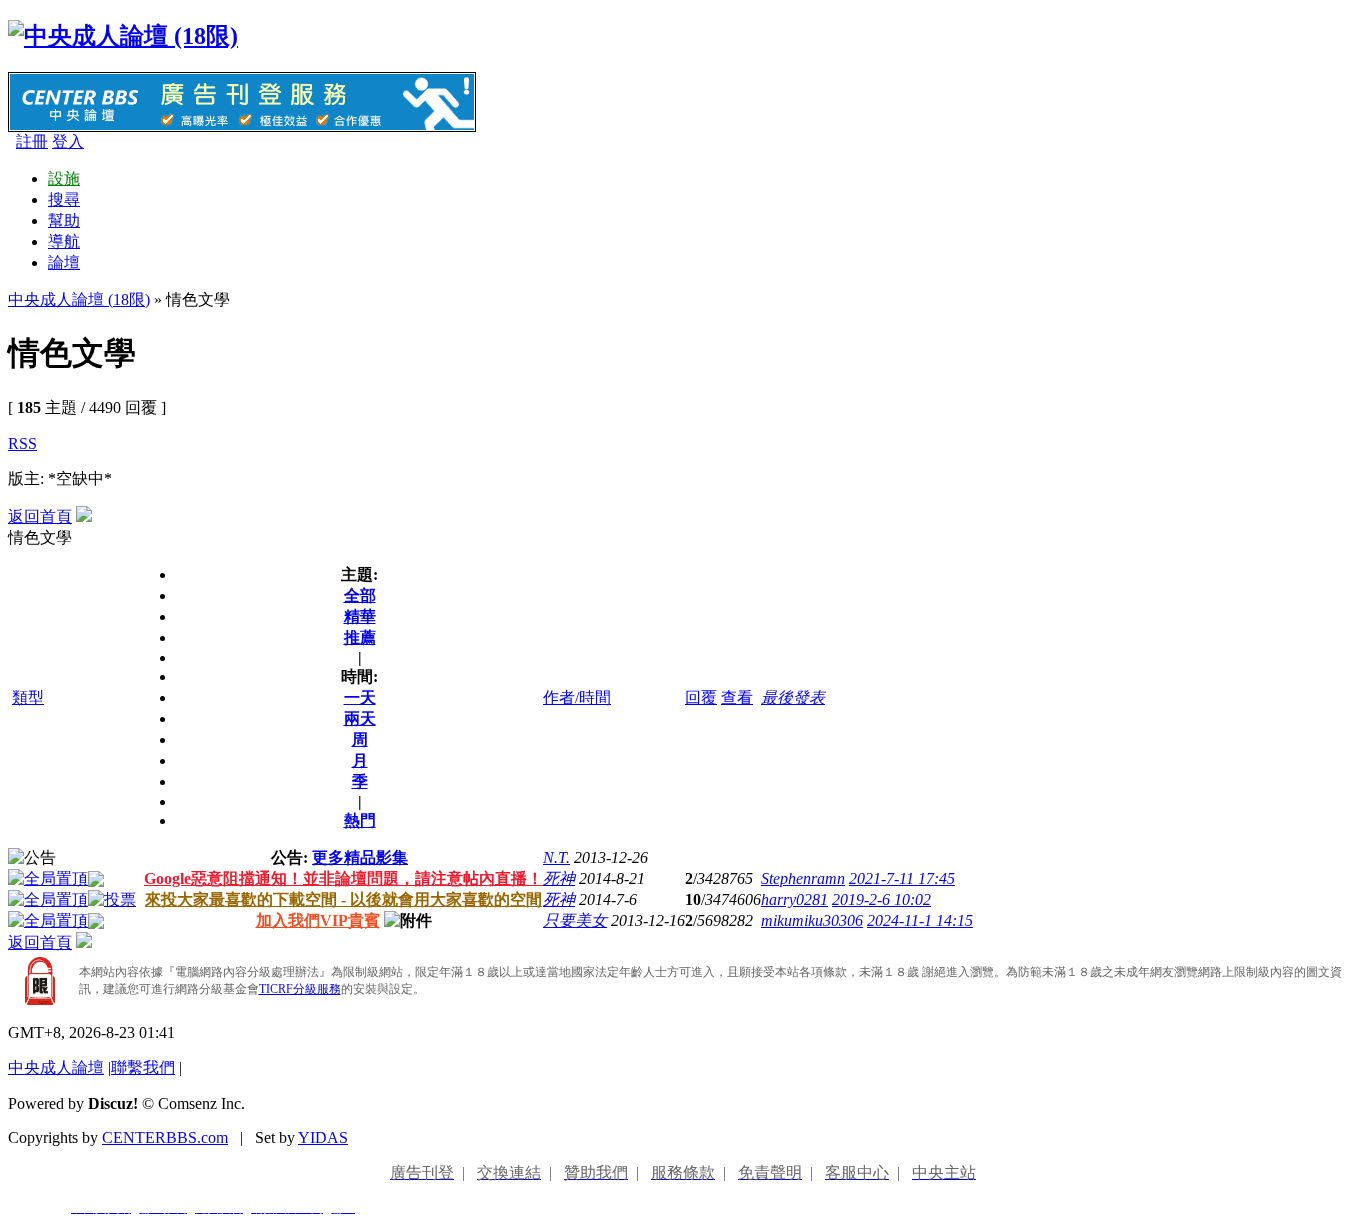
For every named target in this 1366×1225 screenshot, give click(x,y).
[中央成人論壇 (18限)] (123, 36)
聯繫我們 (143, 1067)
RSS (22, 443)
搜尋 (64, 199)
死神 (559, 878)
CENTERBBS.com (165, 1137)
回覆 (701, 697)
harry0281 (794, 899)
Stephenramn (803, 878)
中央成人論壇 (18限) (79, 299)
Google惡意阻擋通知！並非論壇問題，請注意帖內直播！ (343, 878)
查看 (737, 697)
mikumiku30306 (812, 920)
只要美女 (575, 920)
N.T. (556, 857)
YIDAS (323, 1137)
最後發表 (793, 697)
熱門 (360, 820)
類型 (28, 697)
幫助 (64, 220)
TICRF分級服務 (300, 989)
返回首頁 (40, 516)
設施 (64, 178)
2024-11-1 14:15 (920, 920)
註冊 (32, 141)
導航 (64, 241)
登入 (68, 141)
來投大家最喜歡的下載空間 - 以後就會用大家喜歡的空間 (343, 899)
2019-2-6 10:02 (881, 899)
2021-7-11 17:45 (902, 878)
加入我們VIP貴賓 (318, 920)
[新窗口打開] (48, 878)
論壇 (64, 262)
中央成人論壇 (56, 1067)
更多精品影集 (360, 857)
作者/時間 (577, 697)
